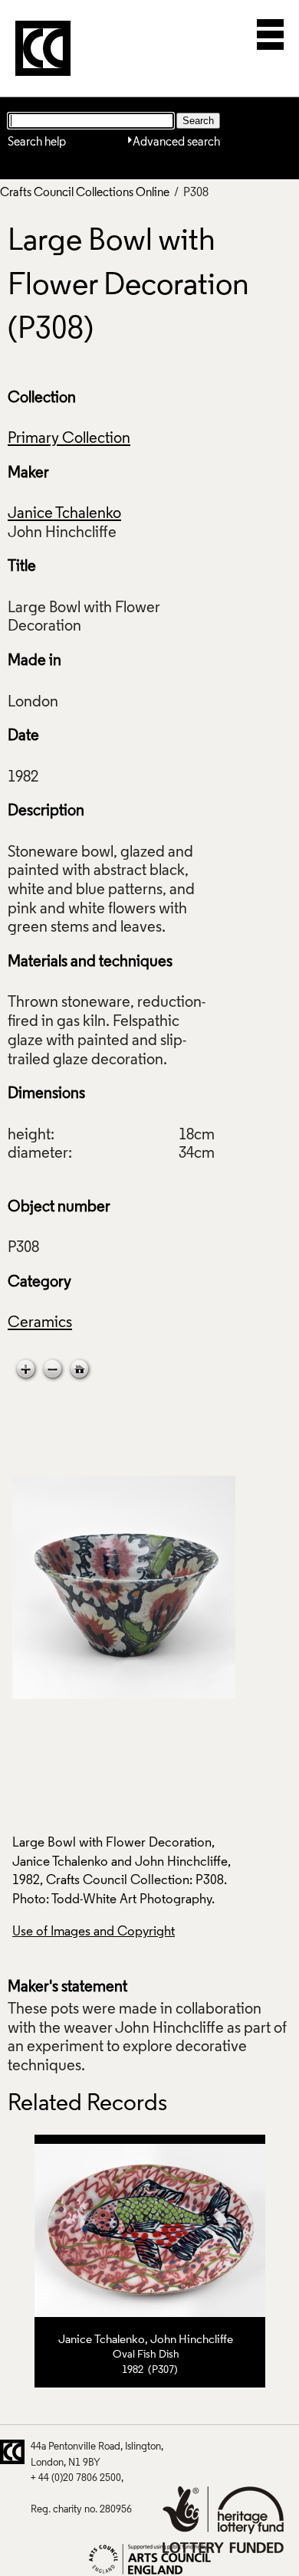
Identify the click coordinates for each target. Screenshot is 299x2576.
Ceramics (40, 1323)
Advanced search (176, 143)
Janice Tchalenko (64, 514)
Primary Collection (69, 439)
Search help (37, 143)
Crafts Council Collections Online (85, 193)
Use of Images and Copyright (94, 1932)
